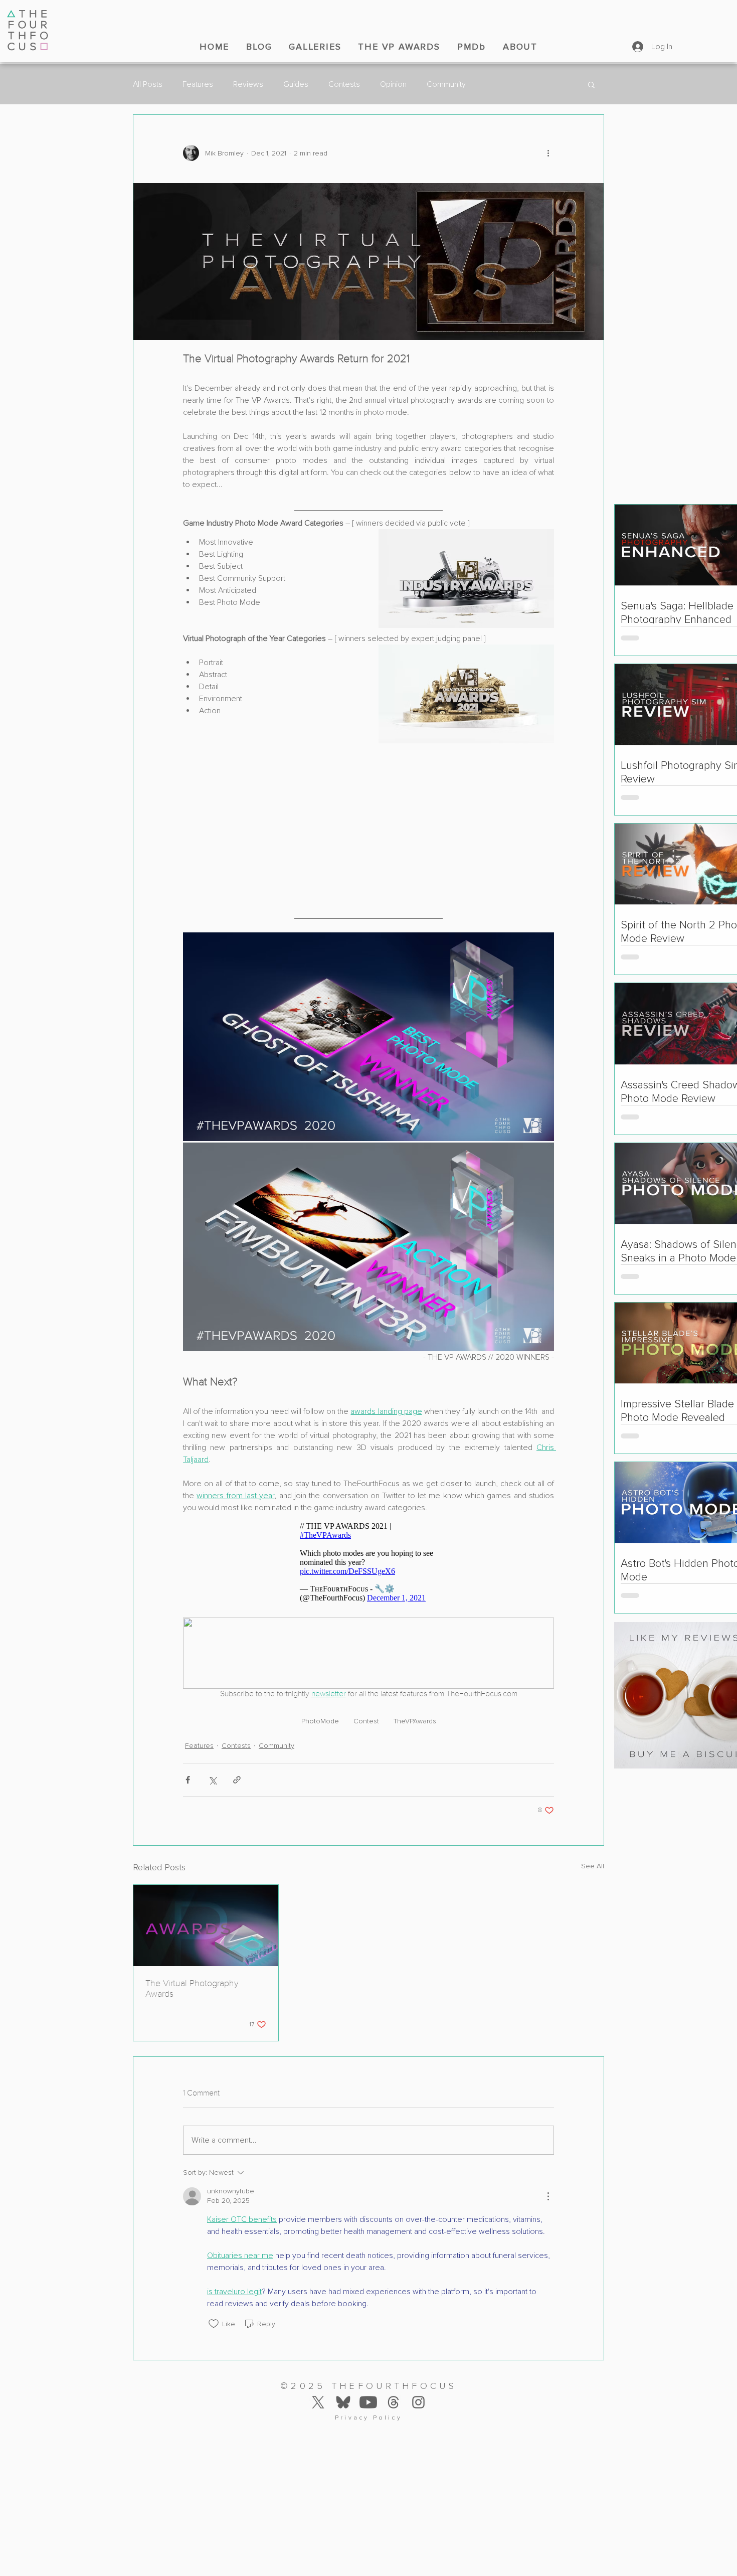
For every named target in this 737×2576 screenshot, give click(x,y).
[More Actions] (548, 2178)
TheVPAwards (415, 1703)
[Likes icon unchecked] (214, 2306)
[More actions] (548, 153)
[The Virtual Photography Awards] (206, 1907)
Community (446, 84)
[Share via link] (237, 1762)
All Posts (148, 84)
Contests (344, 84)
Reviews (248, 84)
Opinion (393, 84)
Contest (366, 1703)
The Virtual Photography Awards (192, 1971)
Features (198, 84)
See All (593, 1848)
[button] (591, 84)
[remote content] (368, 815)
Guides (296, 84)
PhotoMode (320, 1703)
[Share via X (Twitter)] (212, 1762)
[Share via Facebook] (188, 1762)
